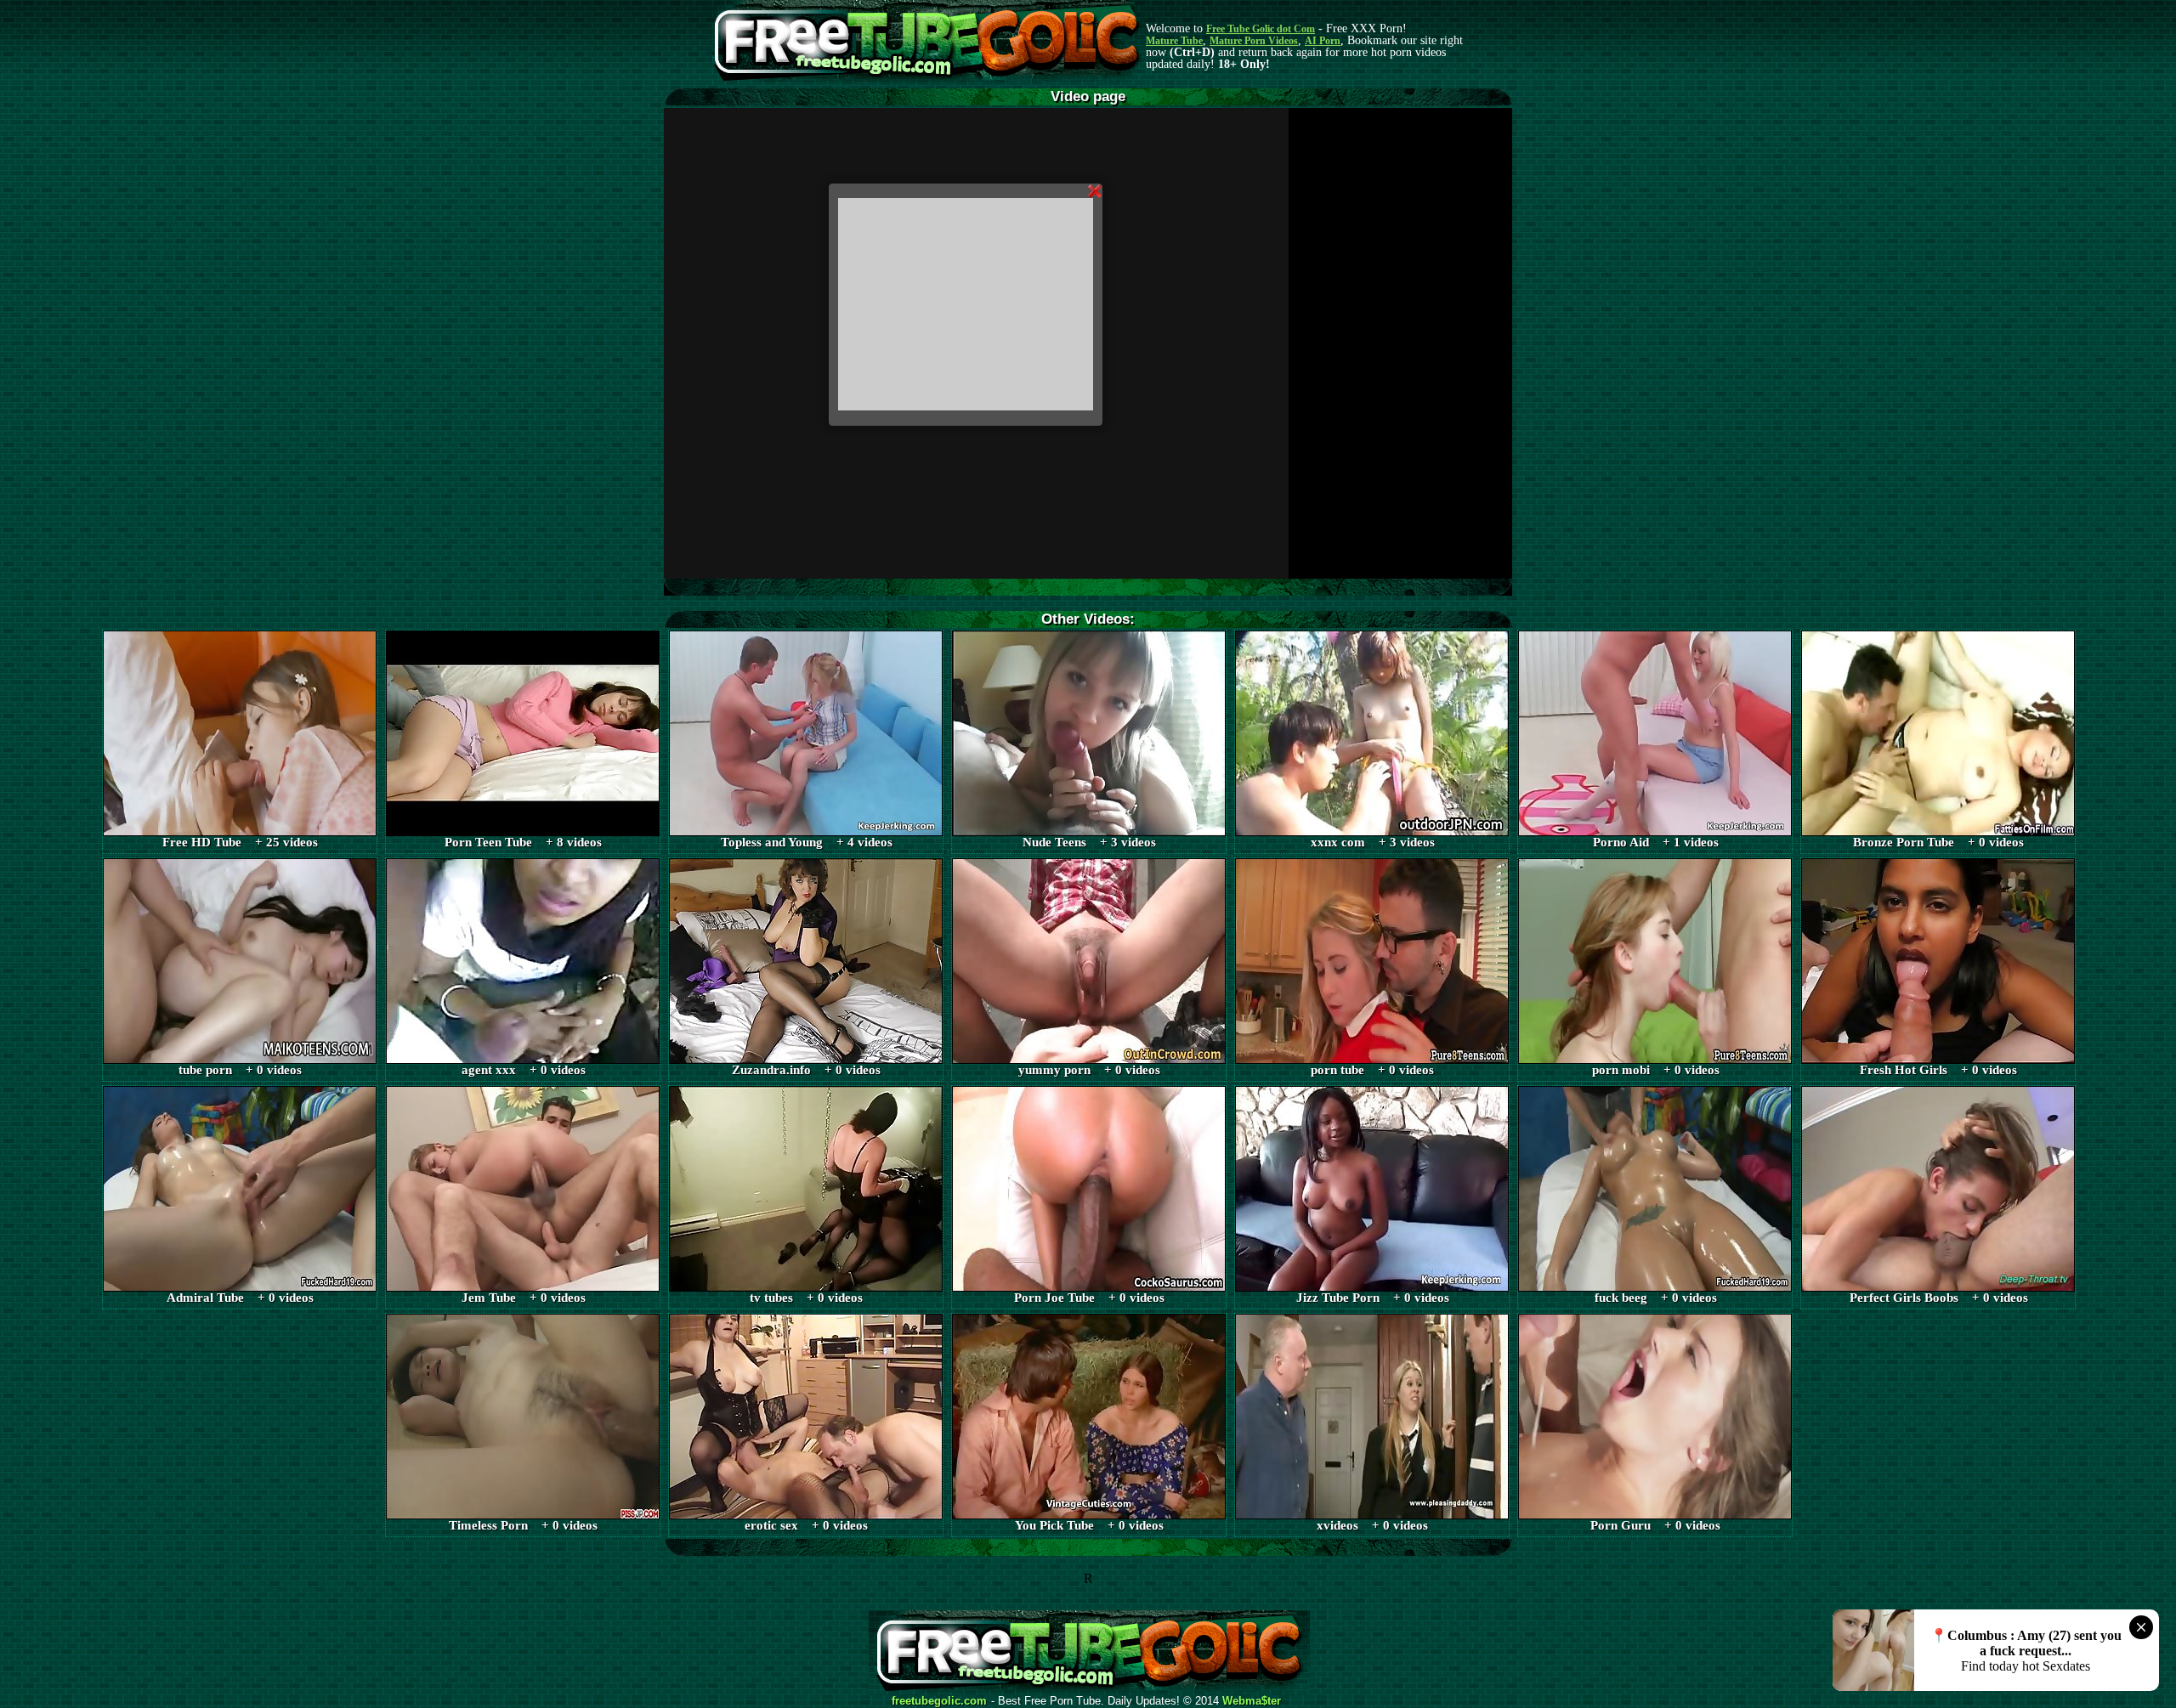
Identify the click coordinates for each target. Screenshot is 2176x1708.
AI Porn (1323, 41)
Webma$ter (1252, 1701)
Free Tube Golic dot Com (1261, 29)
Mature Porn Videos (1254, 41)
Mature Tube (1174, 41)
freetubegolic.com (939, 1701)
